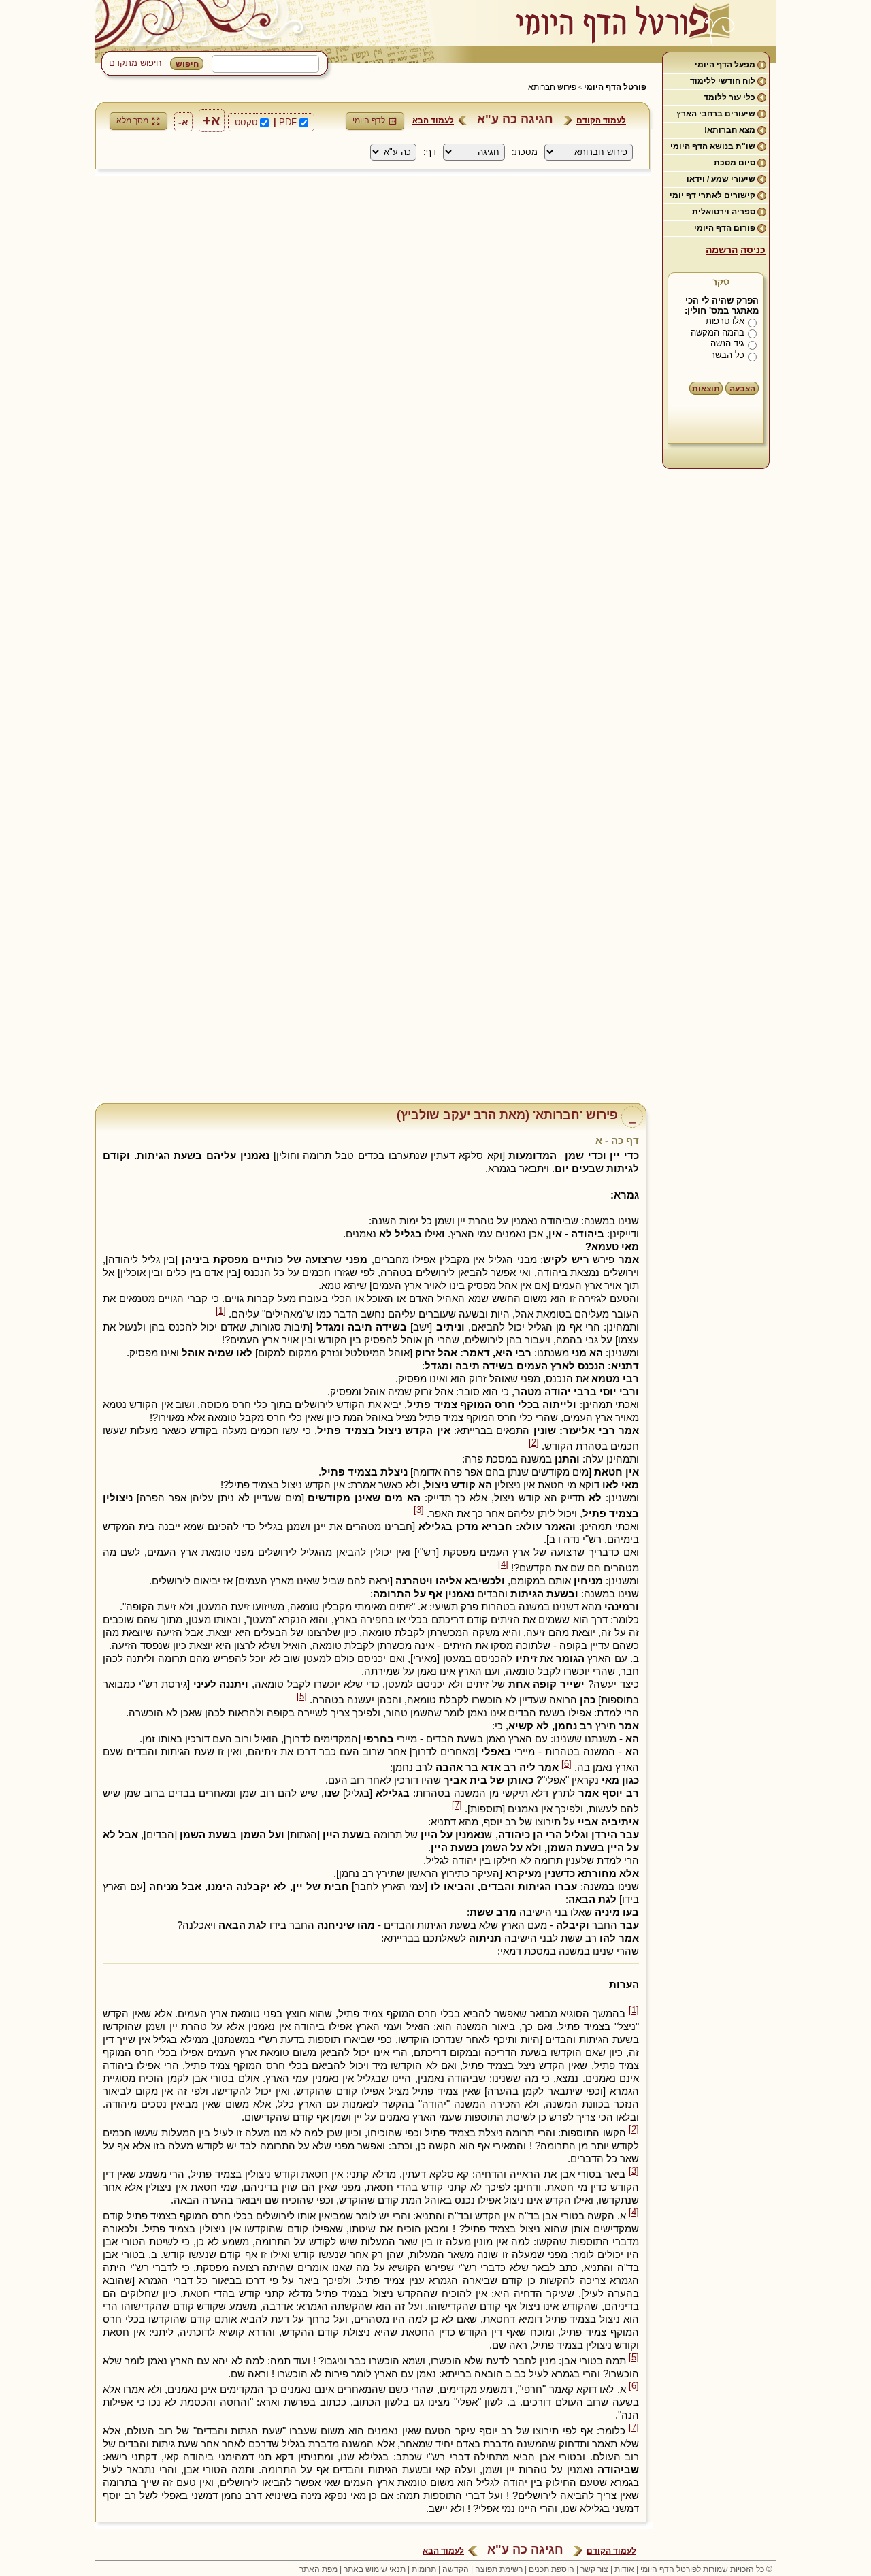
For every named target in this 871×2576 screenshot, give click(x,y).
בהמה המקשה (718, 332)
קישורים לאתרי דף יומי (712, 195)
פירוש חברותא (552, 87)
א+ (212, 120)
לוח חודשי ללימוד (723, 81)
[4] (503, 1565)
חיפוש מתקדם (135, 63)
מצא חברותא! (730, 130)
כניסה (753, 250)
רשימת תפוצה (499, 2569)
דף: (430, 152)
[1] (221, 1311)
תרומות (424, 2569)
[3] (419, 1510)
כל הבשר (727, 355)
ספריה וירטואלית (724, 212)
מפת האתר (318, 2569)
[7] (457, 1806)
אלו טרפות (725, 321)
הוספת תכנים (552, 2569)
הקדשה (456, 2569)
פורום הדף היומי (725, 228)
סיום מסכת (735, 163)
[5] (302, 1697)
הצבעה (742, 389)
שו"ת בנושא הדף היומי (713, 146)
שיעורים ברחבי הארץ (716, 114)
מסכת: (525, 152)
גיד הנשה (727, 343)
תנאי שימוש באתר (375, 2569)
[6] (566, 1764)
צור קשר (594, 2569)
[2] (534, 1443)
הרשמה (722, 250)
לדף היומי (369, 120)
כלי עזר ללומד (729, 97)
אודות (624, 2569)
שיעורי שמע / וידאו (721, 179)
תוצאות (706, 389)
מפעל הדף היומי (725, 65)
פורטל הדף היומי (615, 87)
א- (183, 122)
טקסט (246, 122)
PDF (288, 122)
